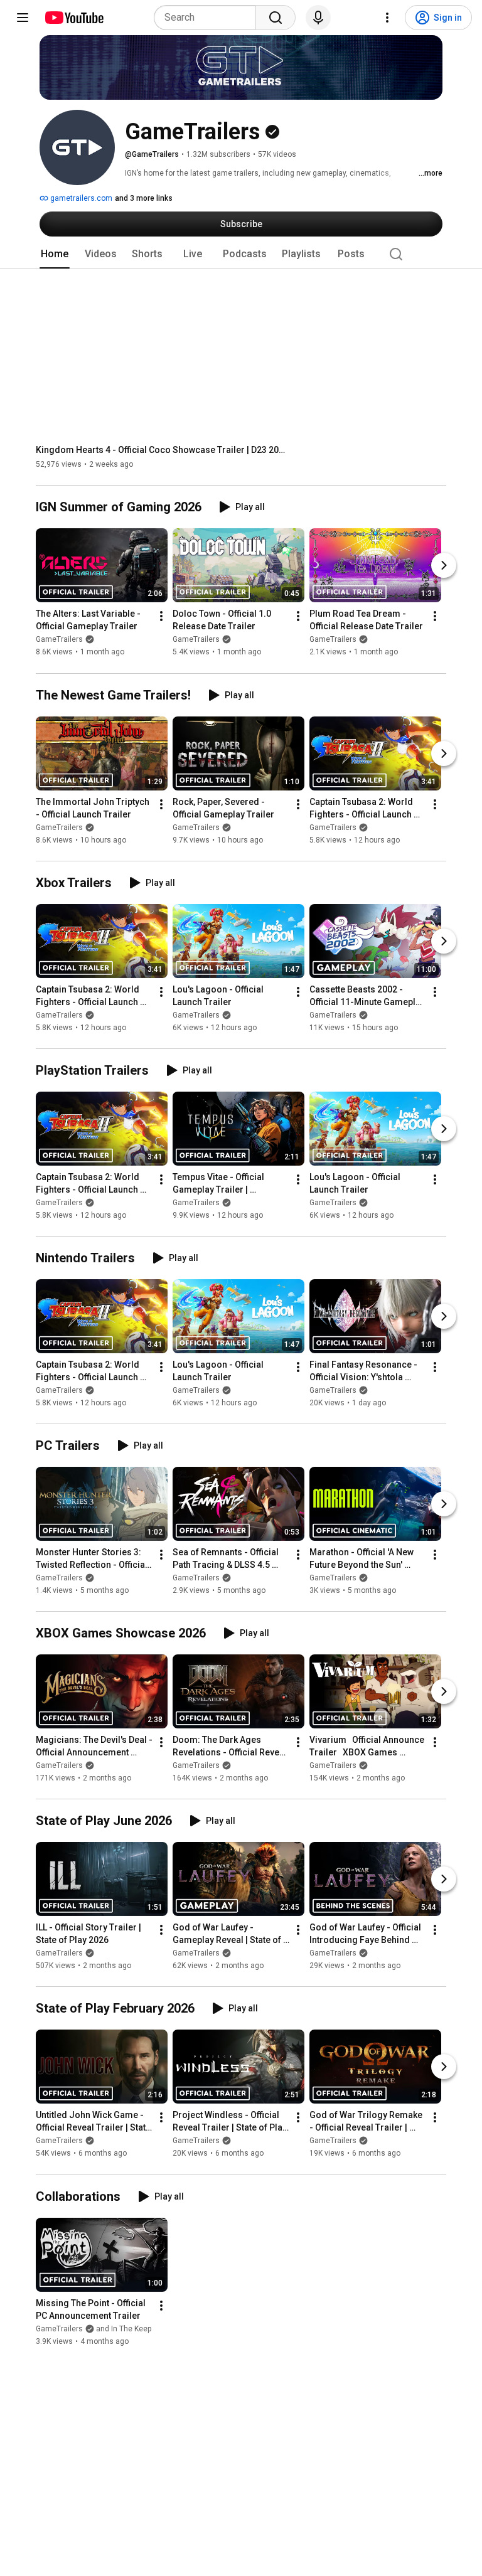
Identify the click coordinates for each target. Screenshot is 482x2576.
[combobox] (209, 18)
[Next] (444, 566)
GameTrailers (59, 640)
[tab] (55, 254)
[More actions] (161, 617)
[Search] (276, 18)
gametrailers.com (80, 198)
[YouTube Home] (74, 18)
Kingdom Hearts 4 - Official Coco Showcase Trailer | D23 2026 (162, 450)
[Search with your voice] (318, 18)
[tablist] (241, 254)
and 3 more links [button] (144, 198)
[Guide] (23, 18)
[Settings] (387, 18)
